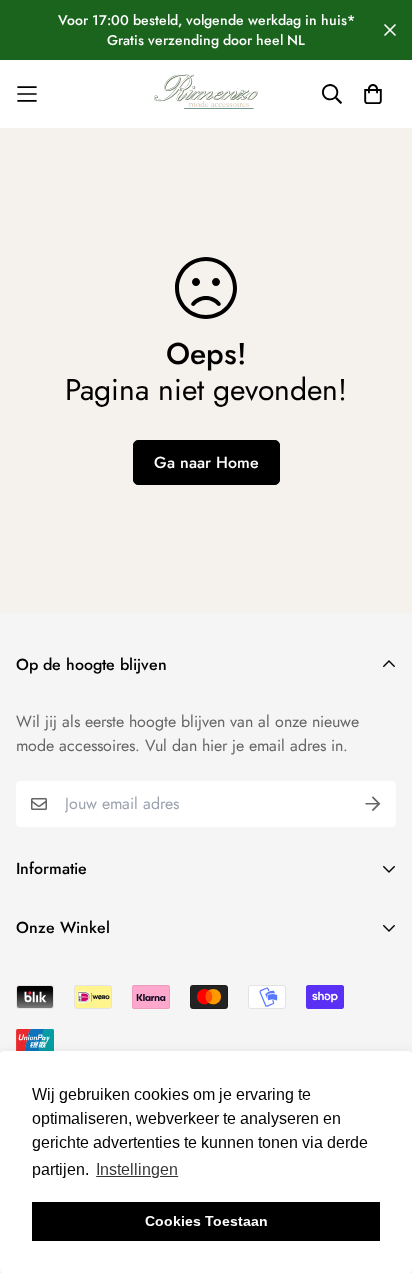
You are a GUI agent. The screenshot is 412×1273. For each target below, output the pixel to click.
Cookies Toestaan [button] (206, 1221)
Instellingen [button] (137, 1169)
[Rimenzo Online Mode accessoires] (206, 94)
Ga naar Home (206, 462)
